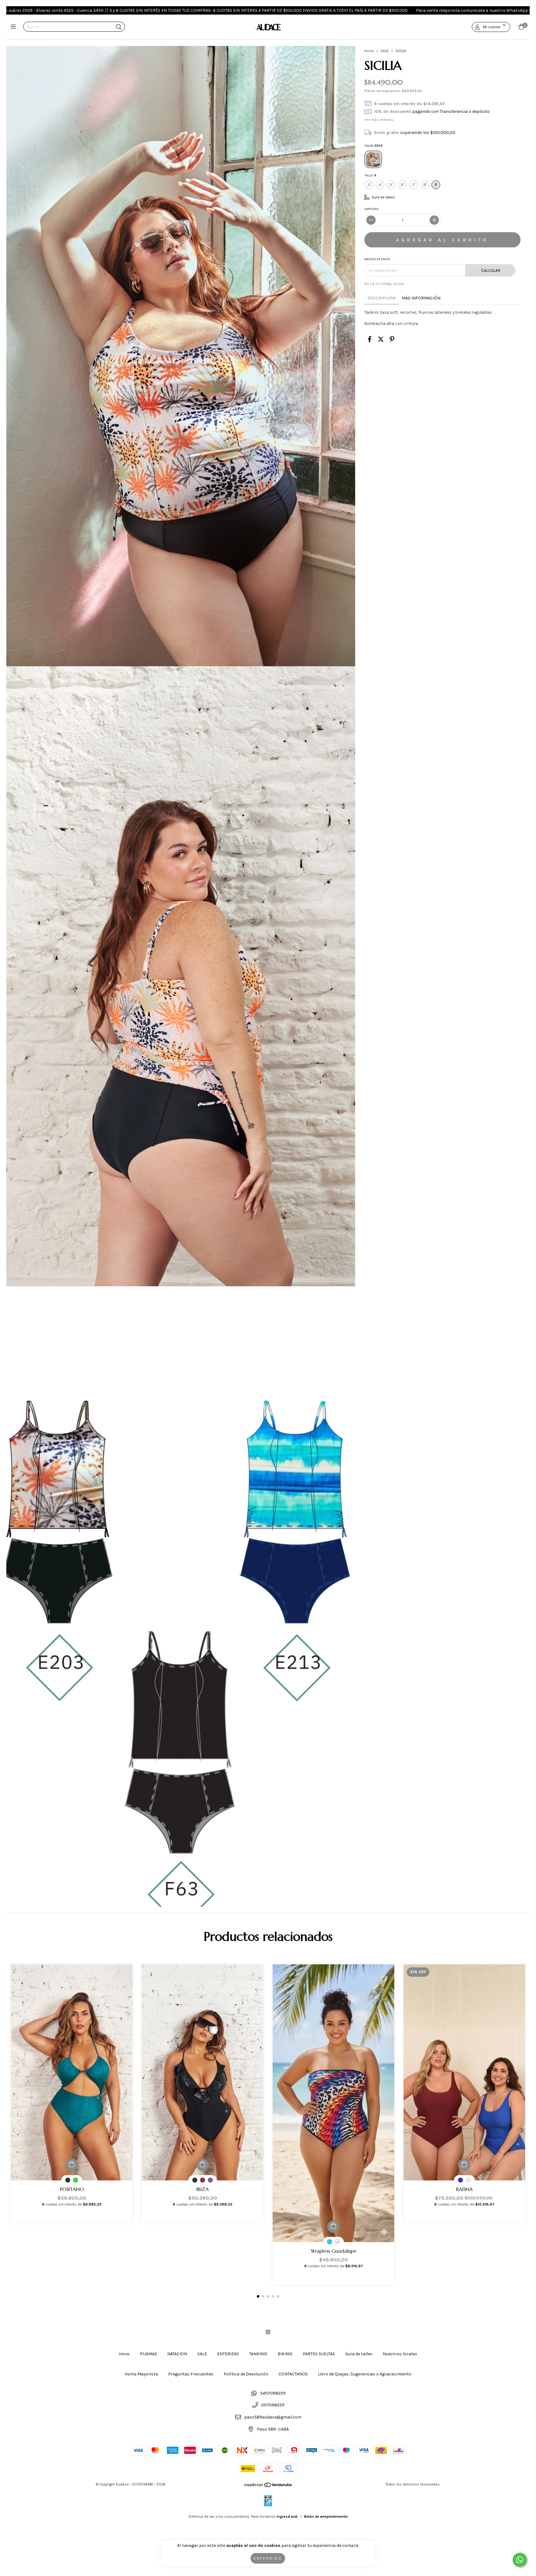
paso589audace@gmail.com (273, 2417)
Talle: (370, 175)
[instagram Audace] (268, 2332)
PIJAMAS (148, 2354)
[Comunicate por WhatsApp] (520, 2560)
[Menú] (15, 27)
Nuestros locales (400, 2354)
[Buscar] (119, 27)
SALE (385, 51)
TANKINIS (258, 2354)
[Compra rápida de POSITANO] (72, 2165)
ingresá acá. (287, 2516)
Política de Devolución (246, 2374)
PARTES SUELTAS (319, 2354)
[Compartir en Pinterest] (392, 339)
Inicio (369, 51)
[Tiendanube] (268, 2486)
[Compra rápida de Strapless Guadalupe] (333, 2227)
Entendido (268, 2558)
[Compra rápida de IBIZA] (203, 2165)
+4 (337, 2242)
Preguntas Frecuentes (191, 2374)
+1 (468, 2180)
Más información (421, 298)
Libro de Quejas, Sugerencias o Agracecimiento (365, 2374)
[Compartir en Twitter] (381, 339)
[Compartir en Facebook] (370, 339)
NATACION (177, 2354)
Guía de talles (359, 2354)
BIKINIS (285, 2354)
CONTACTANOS (293, 2374)
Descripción (382, 298)
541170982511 (273, 2393)
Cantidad (372, 209)
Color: (374, 146)
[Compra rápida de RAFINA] (464, 2165)
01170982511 (273, 2405)
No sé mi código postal (384, 284)
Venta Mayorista (141, 2374)
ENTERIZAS (228, 2354)
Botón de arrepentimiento (326, 2516)
